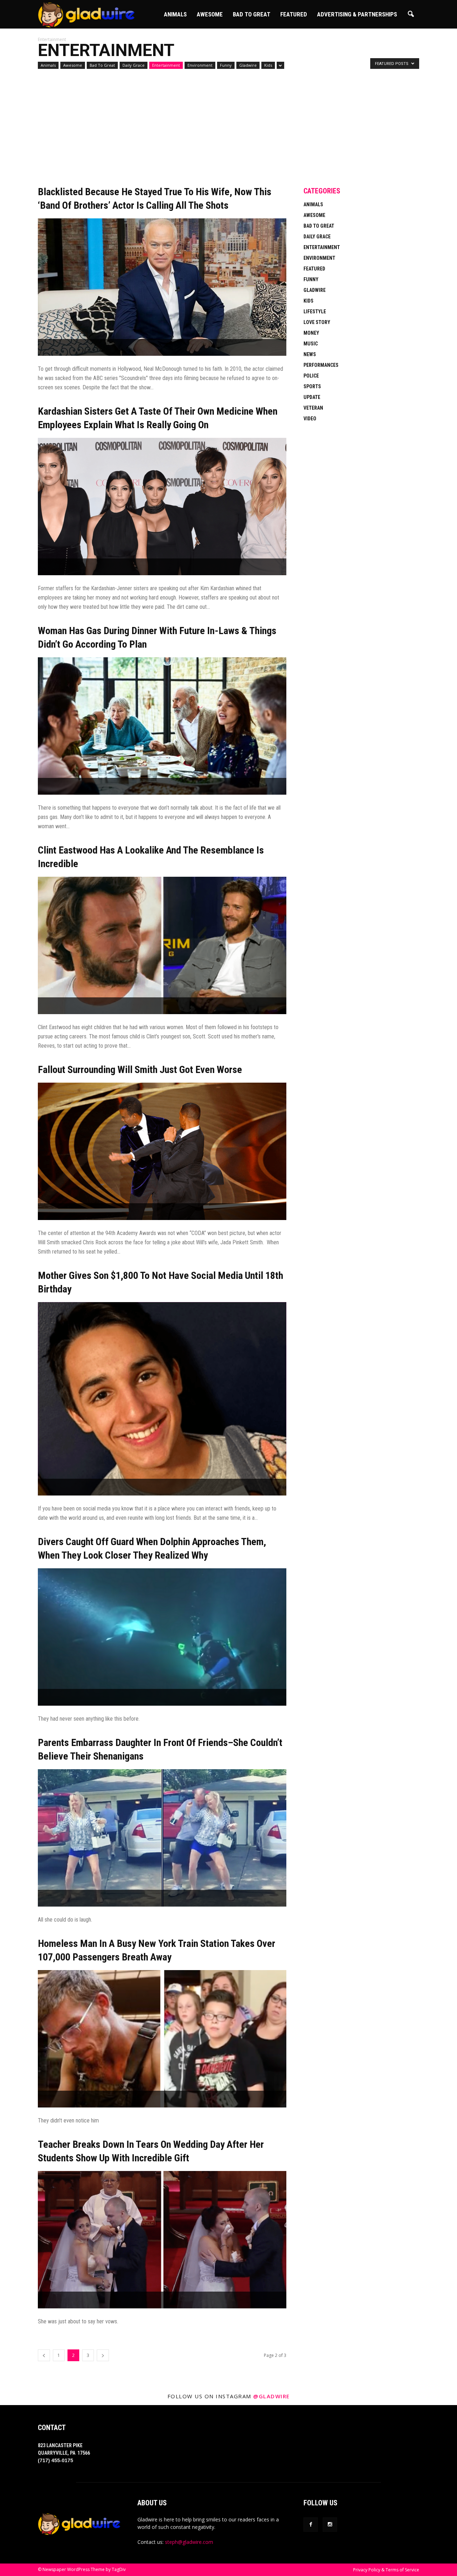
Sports (312, 386)
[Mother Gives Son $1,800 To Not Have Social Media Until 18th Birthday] (162, 1399)
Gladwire (248, 65)
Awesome (210, 14)
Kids (268, 65)
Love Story (317, 322)
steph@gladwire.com (189, 2542)
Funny (226, 65)
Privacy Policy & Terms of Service (386, 2570)
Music (311, 344)
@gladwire (272, 2396)
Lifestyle (315, 312)
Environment (200, 65)
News (310, 354)
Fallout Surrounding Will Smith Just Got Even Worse (140, 1070)
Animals (175, 14)
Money (311, 333)
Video (310, 419)
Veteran (313, 408)
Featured (294, 14)
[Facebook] (311, 2525)
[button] (411, 14)
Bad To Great (252, 14)
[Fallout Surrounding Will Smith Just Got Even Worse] (162, 1151)
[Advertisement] (162, 132)
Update (312, 397)
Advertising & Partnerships (357, 14)
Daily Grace (134, 65)
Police (311, 376)
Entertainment (166, 65)
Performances (321, 365)
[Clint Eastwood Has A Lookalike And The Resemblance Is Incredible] (162, 945)
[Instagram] (330, 2525)
